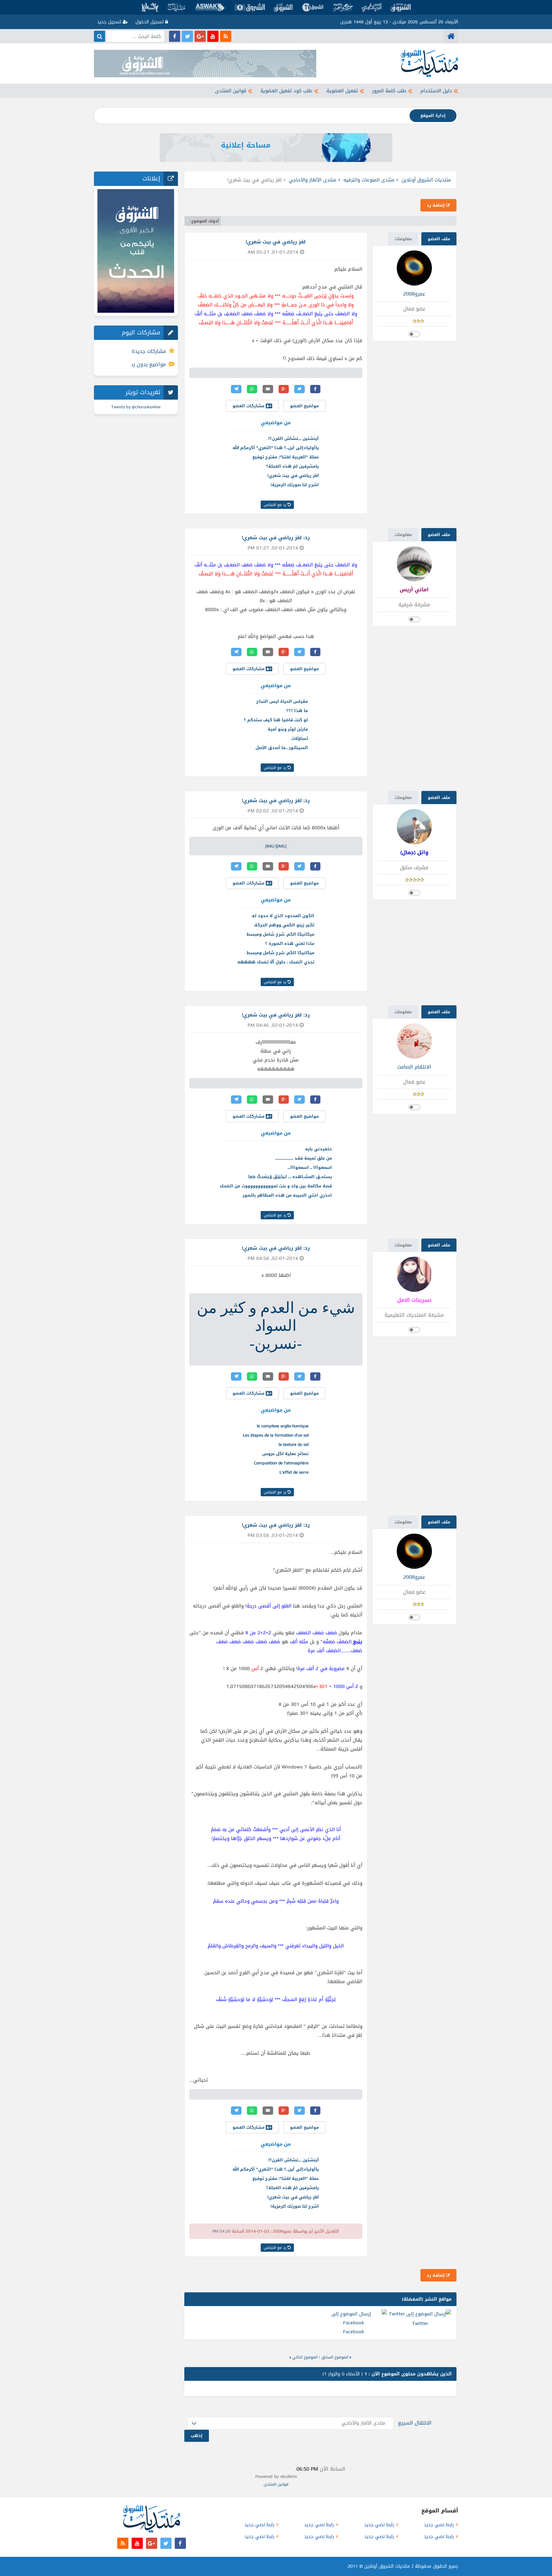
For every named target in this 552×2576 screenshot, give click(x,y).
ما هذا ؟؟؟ (297, 711)
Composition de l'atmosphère (281, 1463)
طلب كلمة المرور (389, 91)
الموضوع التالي (305, 2357)
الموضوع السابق (335, 2357)
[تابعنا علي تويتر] (187, 36)
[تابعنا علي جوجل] (200, 36)
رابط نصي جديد (439, 2525)
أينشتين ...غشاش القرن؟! (294, 438)
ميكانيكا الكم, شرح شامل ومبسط (280, 934)
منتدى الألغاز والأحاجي (313, 180)
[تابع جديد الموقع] (226, 36)
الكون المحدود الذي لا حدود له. (283, 916)
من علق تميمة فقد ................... (303, 1158)
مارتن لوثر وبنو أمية (288, 729)
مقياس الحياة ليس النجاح (282, 701)
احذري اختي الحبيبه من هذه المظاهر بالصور (287, 1195)
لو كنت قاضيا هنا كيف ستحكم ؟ (276, 720)
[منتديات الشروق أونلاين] (451, 36)
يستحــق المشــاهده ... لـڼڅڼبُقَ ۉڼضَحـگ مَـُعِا (290, 1177)
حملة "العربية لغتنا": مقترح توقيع (286, 457)
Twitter (420, 2323)
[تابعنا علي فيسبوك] (175, 36)
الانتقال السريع (415, 2423)
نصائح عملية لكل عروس (285, 1454)
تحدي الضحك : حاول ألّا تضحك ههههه (276, 962)
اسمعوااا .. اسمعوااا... (310, 1167)
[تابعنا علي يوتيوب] (213, 36)
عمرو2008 (414, 294)
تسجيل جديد (110, 22)
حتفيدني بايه (318, 1149)
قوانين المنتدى (231, 91)
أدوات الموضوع (205, 221)
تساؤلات (300, 738)
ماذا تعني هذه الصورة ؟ (290, 943)
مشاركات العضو (249, 406)
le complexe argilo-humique (283, 1426)
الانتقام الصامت (414, 1067)
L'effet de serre (294, 1472)
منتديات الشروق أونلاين (426, 180)
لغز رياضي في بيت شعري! (293, 475)
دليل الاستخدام (436, 91)
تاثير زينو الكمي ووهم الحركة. (284, 925)
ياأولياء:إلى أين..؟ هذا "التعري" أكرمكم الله (276, 448)
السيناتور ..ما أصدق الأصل (282, 748)
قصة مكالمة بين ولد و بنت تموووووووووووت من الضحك (276, 1186)
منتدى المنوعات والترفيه (369, 180)
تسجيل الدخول (150, 22)
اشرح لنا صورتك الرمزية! (295, 485)
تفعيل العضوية (342, 91)
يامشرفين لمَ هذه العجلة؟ (292, 466)
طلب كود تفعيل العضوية (286, 91)
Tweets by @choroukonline (136, 407)
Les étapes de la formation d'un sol (276, 1435)
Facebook (354, 2332)
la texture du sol (294, 1444)
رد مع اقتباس (276, 505)
